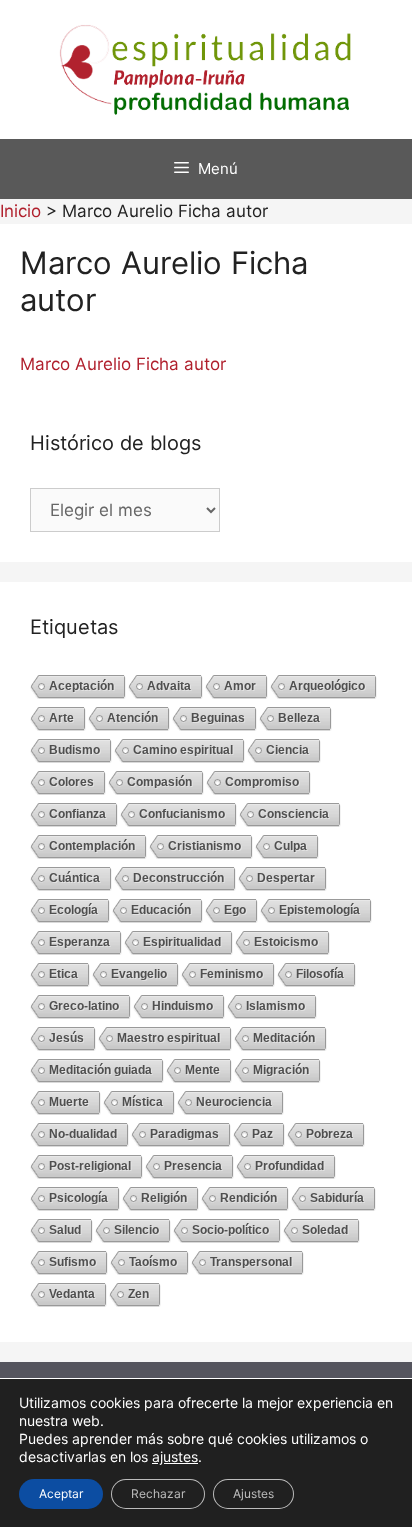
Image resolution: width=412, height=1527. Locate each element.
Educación (161, 910)
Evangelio (139, 974)
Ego (235, 910)
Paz (262, 1134)
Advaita (169, 686)
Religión (164, 1198)
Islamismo (275, 1006)
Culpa (290, 846)
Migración (281, 1070)
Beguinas (218, 718)
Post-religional (90, 1166)
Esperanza (79, 942)
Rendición (248, 1198)
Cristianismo (204, 846)
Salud (65, 1230)
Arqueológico (327, 686)
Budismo (74, 750)
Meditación (284, 1038)
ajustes (175, 1456)
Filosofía (320, 974)
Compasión (159, 782)
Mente (202, 1070)
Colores (71, 782)
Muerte (69, 1102)
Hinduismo (182, 1006)
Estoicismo (286, 942)
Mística (142, 1102)
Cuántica (74, 878)
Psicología (78, 1198)
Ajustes (253, 1493)
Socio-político (230, 1230)
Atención (132, 718)
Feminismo (231, 974)
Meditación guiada (100, 1070)
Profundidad (289, 1166)
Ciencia (287, 750)
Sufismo (72, 1262)
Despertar (286, 878)
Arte (61, 718)
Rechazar (158, 1493)
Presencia (193, 1166)
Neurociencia (234, 1102)
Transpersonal (251, 1262)
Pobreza (329, 1134)
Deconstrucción (178, 878)
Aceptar (61, 1493)
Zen (138, 1294)
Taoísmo (153, 1262)
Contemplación (92, 846)
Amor (240, 686)
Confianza (77, 814)
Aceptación (81, 686)
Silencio (136, 1230)
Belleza (299, 718)
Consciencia (293, 814)
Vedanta (72, 1294)
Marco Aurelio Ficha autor (123, 364)
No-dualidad (83, 1134)
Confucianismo (182, 814)
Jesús (66, 1038)
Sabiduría (337, 1198)
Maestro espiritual (168, 1038)
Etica (63, 974)
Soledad (325, 1230)
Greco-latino (84, 1006)
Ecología (73, 910)
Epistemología (319, 910)
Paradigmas (184, 1134)
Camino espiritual (183, 750)
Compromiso (262, 782)
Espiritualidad (182, 942)
